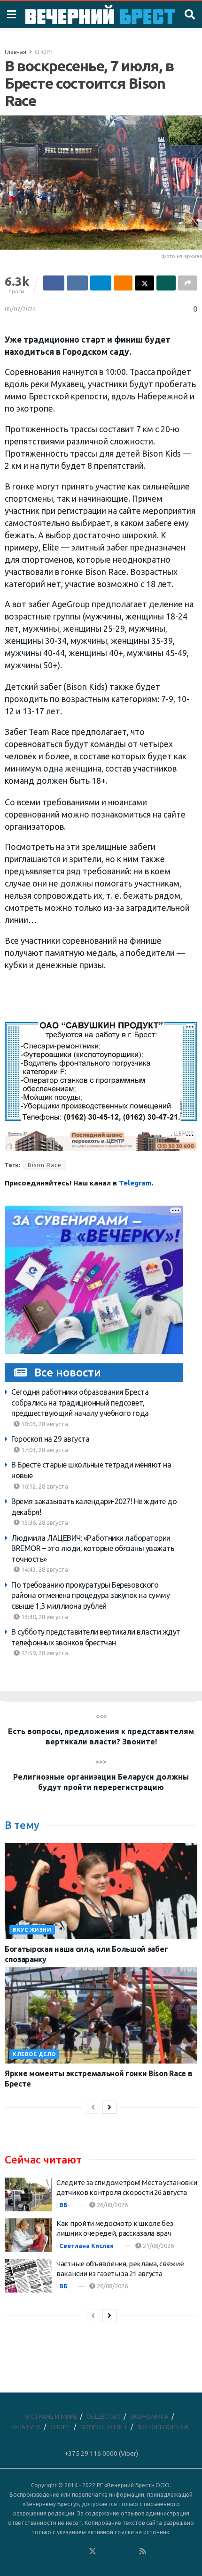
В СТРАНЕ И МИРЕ (51, 2416)
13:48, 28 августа (44, 1617)
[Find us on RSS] (143, 2552)
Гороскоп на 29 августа (50, 1439)
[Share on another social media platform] (188, 283)
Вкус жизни (32, 1930)
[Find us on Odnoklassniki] (80, 2552)
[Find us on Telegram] (105, 2552)
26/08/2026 (112, 2205)
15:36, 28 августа (44, 1522)
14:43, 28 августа (44, 1569)
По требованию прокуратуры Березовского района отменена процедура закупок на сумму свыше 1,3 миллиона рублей (90, 1595)
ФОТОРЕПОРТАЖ (163, 2427)
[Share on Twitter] (144, 283)
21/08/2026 (158, 2246)
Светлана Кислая (86, 2246)
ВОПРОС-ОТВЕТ (104, 2427)
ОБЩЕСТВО (104, 2416)
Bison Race (45, 1165)
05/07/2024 (20, 309)
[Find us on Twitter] (93, 2552)
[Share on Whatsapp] (166, 283)
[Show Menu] (12, 15)
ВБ (63, 2205)
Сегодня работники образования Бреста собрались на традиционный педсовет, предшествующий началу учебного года (80, 1403)
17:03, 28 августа (44, 1450)
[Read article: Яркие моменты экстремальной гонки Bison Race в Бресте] (101, 2015)
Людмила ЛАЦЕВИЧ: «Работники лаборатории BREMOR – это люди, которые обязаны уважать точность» (93, 1548)
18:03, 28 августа (44, 1424)
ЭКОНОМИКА (149, 2416)
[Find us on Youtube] (131, 2552)
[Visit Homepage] (100, 15)
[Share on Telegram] (101, 283)
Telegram (135, 1183)
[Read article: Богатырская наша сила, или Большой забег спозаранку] (101, 1891)
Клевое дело (34, 2054)
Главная (16, 52)
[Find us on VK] (67, 2552)
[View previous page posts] (93, 2107)
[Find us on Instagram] (118, 2552)
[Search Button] (190, 15)
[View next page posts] (109, 2107)
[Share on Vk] (77, 283)
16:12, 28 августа (44, 1486)
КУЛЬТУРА (26, 2427)
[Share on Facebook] (54, 283)
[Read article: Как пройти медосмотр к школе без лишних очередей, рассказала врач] (28, 2235)
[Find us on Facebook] (54, 2552)
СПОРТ (44, 52)
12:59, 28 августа (44, 1653)
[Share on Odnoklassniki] (123, 283)
